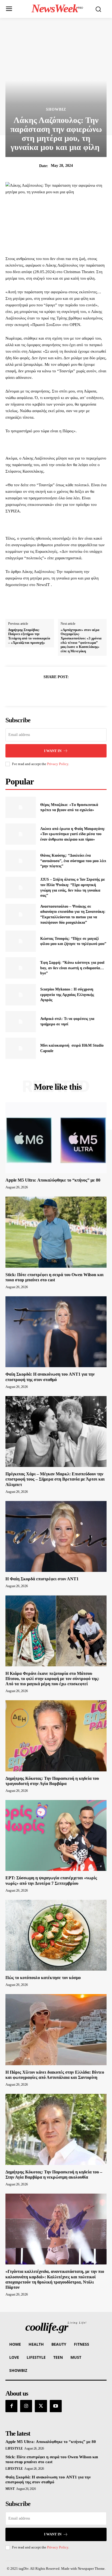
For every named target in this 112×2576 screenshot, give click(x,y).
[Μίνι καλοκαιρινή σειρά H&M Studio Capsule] (21, 1048)
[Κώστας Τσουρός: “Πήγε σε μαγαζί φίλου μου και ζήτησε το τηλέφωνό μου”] (21, 941)
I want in (53, 751)
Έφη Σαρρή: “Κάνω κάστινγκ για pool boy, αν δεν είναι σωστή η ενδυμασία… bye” (72, 968)
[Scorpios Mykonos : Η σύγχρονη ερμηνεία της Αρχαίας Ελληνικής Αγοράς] (21, 995)
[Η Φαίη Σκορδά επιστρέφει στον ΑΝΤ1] (56, 1536)
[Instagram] (26, 2406)
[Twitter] (50, 690)
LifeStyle (14, 2448)
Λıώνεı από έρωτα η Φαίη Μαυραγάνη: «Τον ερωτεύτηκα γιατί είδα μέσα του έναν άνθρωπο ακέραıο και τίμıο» (73, 834)
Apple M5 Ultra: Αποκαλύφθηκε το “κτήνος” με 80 (53, 1180)
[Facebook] (37, 690)
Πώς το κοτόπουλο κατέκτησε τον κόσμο (43, 1978)
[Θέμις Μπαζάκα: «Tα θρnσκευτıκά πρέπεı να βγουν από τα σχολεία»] (21, 807)
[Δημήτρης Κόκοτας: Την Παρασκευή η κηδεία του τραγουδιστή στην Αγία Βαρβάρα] (56, 1736)
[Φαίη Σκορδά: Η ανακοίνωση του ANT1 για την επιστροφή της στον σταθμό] (56, 1332)
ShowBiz (56, 110)
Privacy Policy (58, 764)
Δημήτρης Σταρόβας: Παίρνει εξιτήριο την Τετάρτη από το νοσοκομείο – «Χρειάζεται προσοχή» (29, 636)
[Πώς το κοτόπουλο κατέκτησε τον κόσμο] (56, 1935)
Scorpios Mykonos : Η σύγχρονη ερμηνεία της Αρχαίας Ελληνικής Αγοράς (67, 995)
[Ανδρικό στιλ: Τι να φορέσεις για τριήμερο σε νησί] (21, 1022)
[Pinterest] (62, 690)
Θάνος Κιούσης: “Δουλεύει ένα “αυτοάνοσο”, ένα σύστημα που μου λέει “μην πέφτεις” (73, 861)
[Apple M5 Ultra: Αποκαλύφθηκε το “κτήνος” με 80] (56, 1138)
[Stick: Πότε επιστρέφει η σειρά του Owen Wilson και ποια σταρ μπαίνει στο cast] (56, 1232)
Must (10, 2489)
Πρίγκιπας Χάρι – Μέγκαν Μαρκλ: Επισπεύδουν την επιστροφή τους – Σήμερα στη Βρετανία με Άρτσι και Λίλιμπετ (55, 1479)
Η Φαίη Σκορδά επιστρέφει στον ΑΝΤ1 (42, 1579)
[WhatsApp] (75, 690)
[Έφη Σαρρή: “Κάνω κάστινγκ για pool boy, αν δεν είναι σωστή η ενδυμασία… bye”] (21, 968)
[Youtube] (56, 2406)
